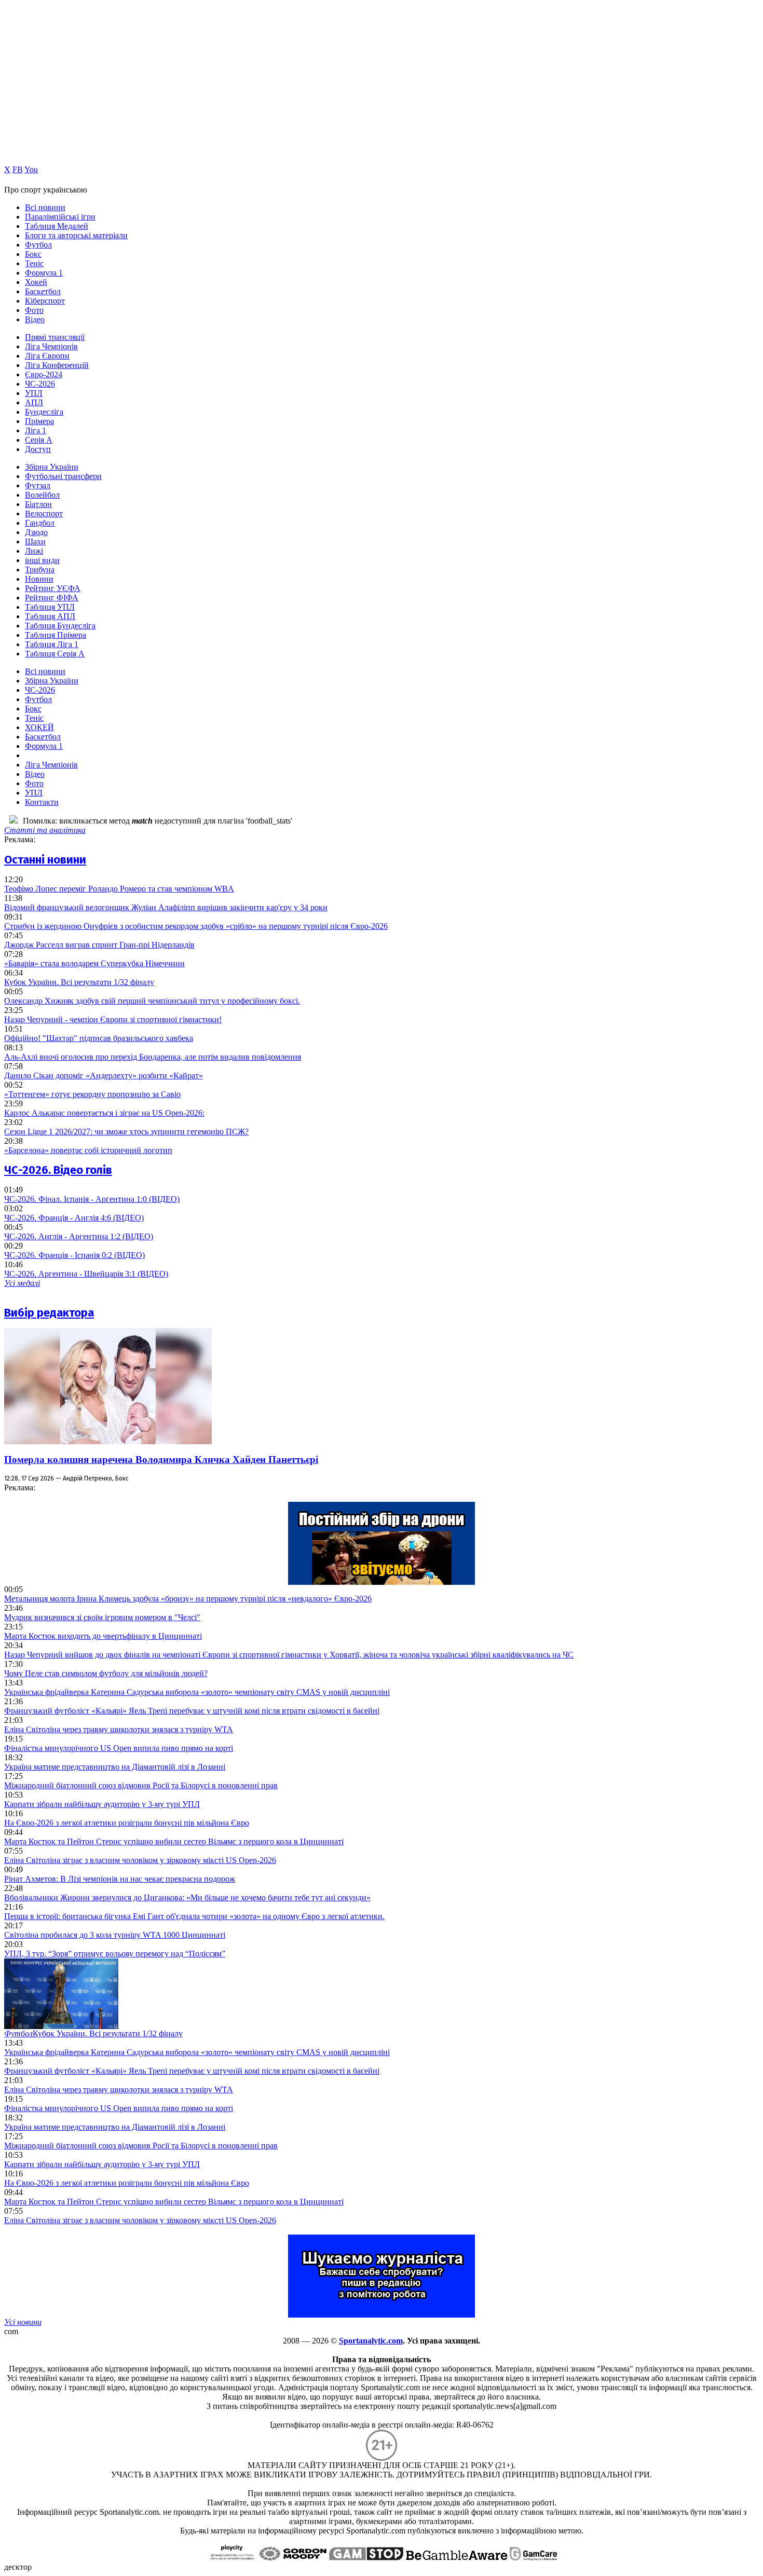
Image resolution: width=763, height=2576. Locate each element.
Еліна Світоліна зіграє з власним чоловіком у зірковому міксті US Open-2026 (140, 1860)
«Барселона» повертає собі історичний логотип (88, 1150)
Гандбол (40, 523)
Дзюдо (36, 532)
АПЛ (34, 402)
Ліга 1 (36, 430)
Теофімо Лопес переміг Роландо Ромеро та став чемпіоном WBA (119, 889)
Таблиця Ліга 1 (52, 644)
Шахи (35, 542)
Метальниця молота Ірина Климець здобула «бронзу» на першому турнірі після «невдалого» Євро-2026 (188, 1599)
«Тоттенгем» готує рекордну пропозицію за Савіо (92, 1094)
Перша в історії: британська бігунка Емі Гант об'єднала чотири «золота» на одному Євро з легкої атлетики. (194, 1916)
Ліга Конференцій (57, 365)
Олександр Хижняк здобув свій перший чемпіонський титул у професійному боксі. (152, 1001)
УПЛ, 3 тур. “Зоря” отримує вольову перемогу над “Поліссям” (115, 1954)
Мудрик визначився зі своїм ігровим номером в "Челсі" (102, 1617)
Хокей (36, 282)
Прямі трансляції (55, 337)
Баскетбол (43, 291)
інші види (42, 560)
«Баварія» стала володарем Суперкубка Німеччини (94, 963)
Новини (39, 579)
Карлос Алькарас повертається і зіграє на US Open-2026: (104, 1113)
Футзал (38, 485)
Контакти (42, 802)
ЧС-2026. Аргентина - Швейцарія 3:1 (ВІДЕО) (86, 1274)
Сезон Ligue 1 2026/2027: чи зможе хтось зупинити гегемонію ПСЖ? (126, 1132)
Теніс (34, 263)
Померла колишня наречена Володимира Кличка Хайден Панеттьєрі (161, 1460)
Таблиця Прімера (56, 635)
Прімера (39, 421)
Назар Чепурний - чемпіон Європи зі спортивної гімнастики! (113, 1019)
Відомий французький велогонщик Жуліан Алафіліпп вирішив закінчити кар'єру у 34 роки (166, 907)
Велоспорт (44, 513)
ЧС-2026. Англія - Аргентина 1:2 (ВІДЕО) (79, 1236)
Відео (35, 319)
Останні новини (45, 860)
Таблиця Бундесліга (60, 626)
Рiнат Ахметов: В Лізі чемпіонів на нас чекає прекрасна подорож (120, 1879)
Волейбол (42, 495)
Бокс (33, 254)
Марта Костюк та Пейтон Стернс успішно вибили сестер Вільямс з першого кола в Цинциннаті (174, 1841)
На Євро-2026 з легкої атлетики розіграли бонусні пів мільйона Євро (127, 1823)
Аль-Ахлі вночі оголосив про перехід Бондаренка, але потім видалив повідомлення (153, 1057)
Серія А (39, 440)
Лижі (34, 551)
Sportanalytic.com (371, 2341)
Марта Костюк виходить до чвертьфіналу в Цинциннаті (103, 1636)
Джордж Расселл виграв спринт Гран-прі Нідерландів (99, 945)
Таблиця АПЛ (50, 616)
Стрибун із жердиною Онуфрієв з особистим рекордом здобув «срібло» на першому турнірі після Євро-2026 (196, 926)
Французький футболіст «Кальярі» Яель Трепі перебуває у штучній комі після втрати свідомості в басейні (192, 1711)
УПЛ (34, 393)
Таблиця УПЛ (50, 607)
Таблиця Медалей (57, 226)
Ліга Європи (47, 356)
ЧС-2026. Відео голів (58, 1170)
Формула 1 (44, 273)
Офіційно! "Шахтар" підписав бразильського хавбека (99, 1038)
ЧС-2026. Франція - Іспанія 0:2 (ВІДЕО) (74, 1255)
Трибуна (40, 570)
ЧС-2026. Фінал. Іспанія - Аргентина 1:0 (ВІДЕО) (92, 1199)
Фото (34, 310)
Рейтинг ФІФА (52, 598)
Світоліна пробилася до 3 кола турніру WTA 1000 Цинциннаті (115, 1935)
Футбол (38, 245)
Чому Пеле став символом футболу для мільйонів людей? (106, 1673)
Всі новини (45, 207)
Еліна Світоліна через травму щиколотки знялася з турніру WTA (119, 1729)
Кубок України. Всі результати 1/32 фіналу (79, 982)
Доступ (38, 449)
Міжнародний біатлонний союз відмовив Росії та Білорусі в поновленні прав (141, 1785)
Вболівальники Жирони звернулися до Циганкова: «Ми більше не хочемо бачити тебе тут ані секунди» (187, 1897)
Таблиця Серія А (55, 654)
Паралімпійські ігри (60, 217)
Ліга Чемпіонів (51, 346)
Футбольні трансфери (63, 476)
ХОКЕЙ (39, 727)
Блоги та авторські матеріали (76, 235)
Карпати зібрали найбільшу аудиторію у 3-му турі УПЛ (102, 1804)
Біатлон (38, 504)
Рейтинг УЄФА (53, 588)
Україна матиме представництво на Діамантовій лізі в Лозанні (115, 1767)
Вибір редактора (49, 1313)
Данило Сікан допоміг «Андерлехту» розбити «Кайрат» (104, 1075)
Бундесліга (44, 412)
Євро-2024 (44, 374)
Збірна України (52, 467)
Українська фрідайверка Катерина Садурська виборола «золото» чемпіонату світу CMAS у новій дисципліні (197, 1692)
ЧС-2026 (40, 384)
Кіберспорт (45, 301)
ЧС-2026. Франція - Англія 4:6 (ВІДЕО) (74, 1218)
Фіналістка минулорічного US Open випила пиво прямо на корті (119, 1748)
